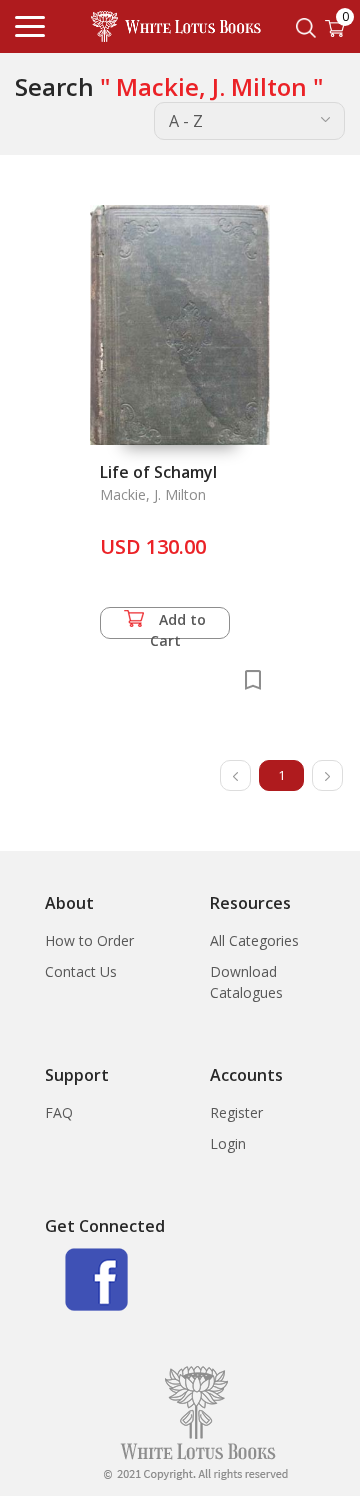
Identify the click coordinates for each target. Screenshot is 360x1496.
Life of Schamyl (158, 472)
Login (228, 1143)
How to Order (89, 940)
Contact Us (81, 971)
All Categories (254, 940)
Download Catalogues (246, 982)
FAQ (59, 1112)
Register (236, 1112)
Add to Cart (178, 624)
